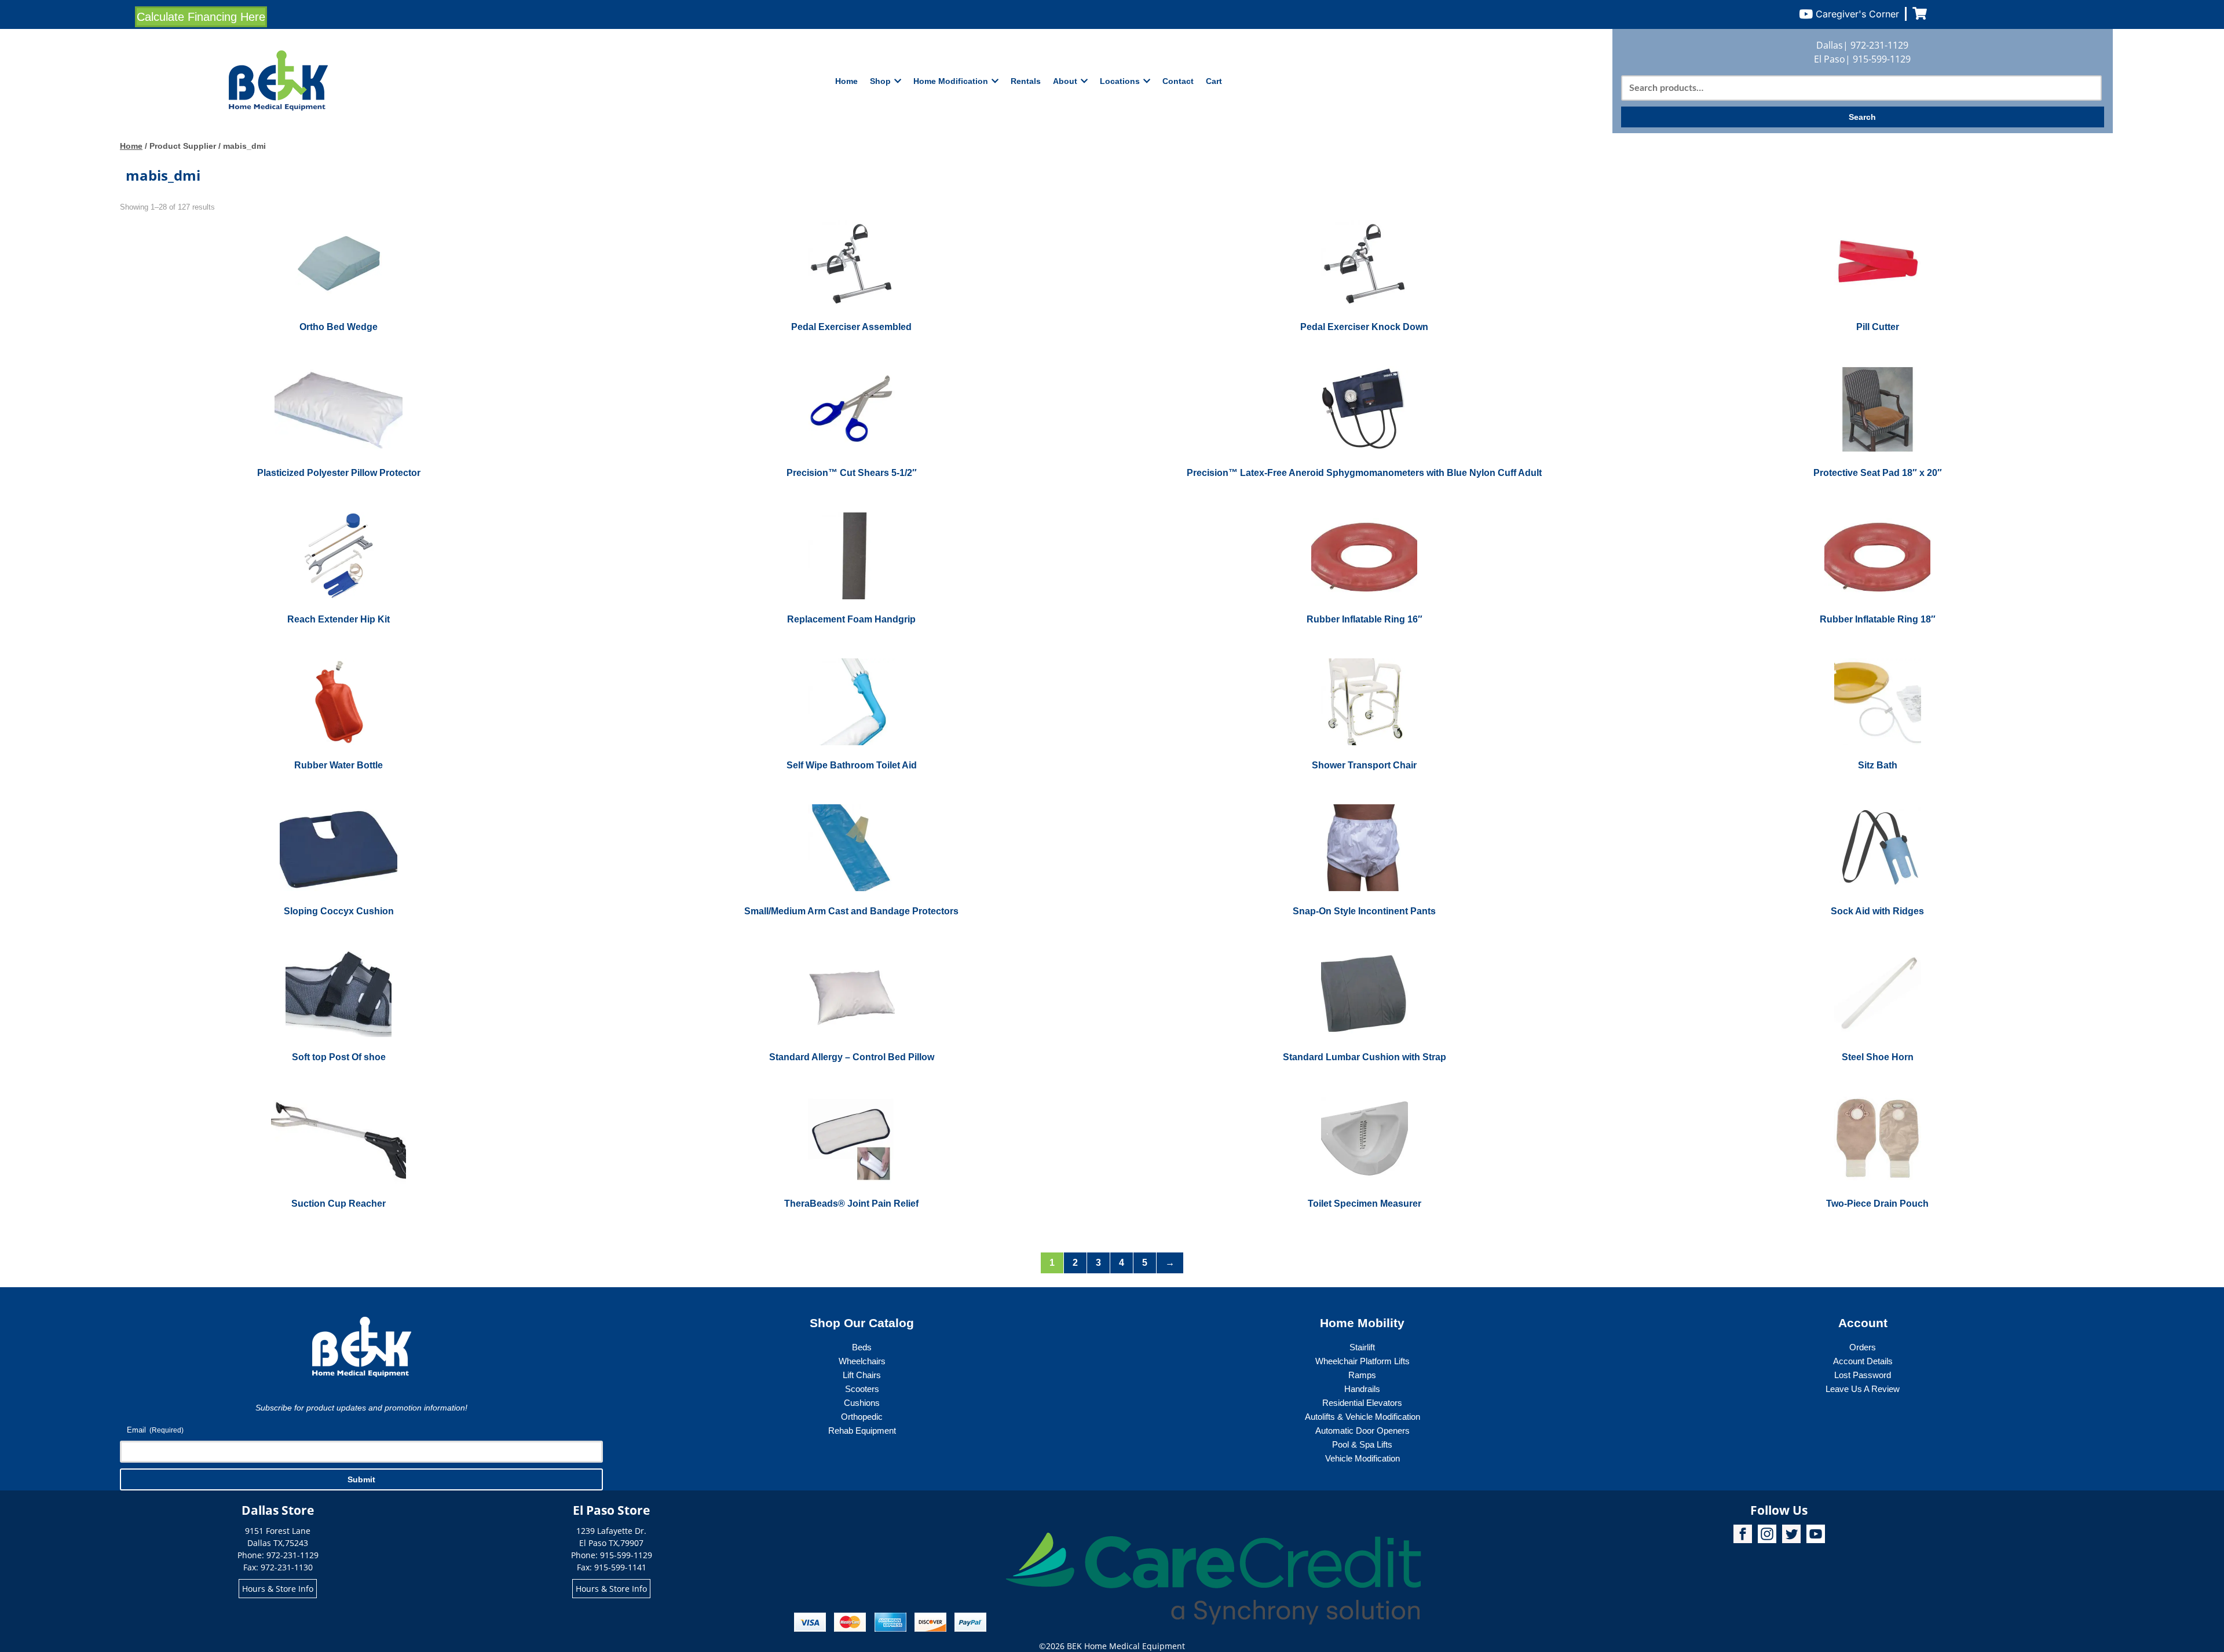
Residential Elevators (1362, 1403)
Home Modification (951, 81)
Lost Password (1863, 1375)
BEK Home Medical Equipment (1126, 1646)
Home (846, 81)
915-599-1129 (1882, 59)
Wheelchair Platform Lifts (1362, 1361)
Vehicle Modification (1362, 1458)
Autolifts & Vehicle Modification (1362, 1417)
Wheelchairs (862, 1361)
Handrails (1362, 1389)
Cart (1214, 81)
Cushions (862, 1403)
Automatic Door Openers (1362, 1431)
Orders (1863, 1347)
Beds (862, 1347)
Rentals (1026, 81)
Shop (880, 81)
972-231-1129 (1879, 45)
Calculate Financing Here (201, 17)
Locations (1120, 81)
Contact (1178, 81)
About (1065, 81)
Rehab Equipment (862, 1431)
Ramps (1362, 1375)
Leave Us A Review (1863, 1389)
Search (1862, 117)
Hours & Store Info (278, 1589)
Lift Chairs (862, 1375)
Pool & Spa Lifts (1362, 1444)
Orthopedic (862, 1417)
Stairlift (1362, 1347)
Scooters (862, 1389)
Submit (361, 1479)
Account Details (1863, 1361)
